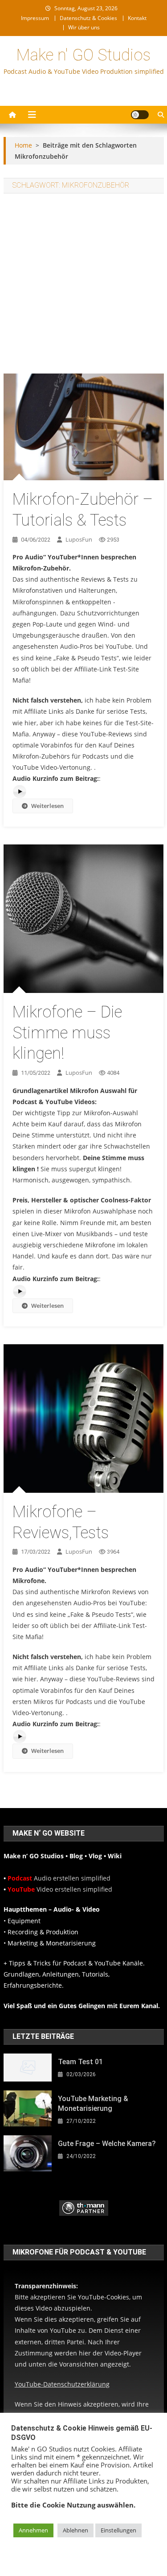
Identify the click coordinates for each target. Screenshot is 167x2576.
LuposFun (79, 539)
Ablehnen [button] (75, 2530)
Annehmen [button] (33, 2530)
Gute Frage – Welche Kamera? (107, 2144)
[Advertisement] (83, 286)
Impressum (35, 18)
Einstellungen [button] (118, 2530)
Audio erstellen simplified (59, 1878)
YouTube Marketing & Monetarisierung (93, 2104)
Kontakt (137, 18)
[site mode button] (140, 115)
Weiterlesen (47, 806)
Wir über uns (84, 27)
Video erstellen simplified (60, 1889)
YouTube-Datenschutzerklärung (62, 2384)
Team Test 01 (80, 2062)
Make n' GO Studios (83, 55)
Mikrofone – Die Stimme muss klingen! (67, 1033)
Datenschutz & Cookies (88, 18)
